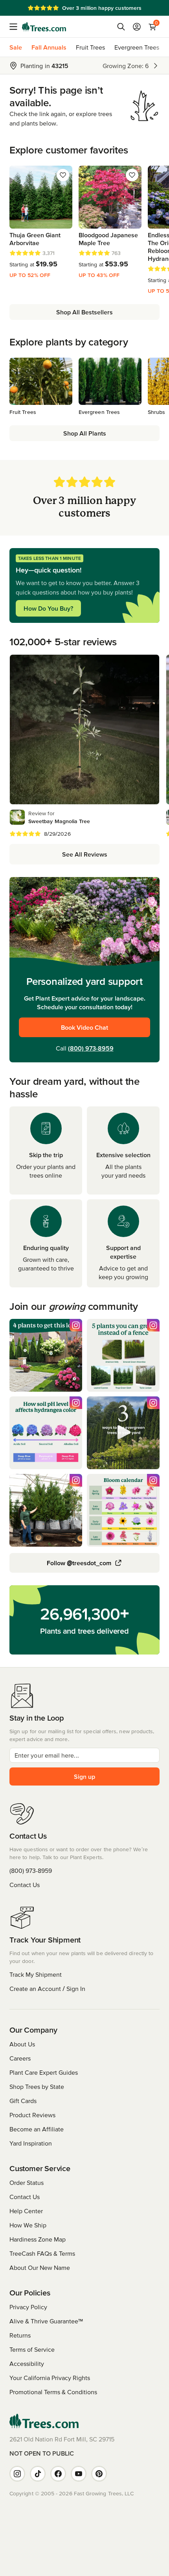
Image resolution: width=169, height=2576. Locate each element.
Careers (20, 2058)
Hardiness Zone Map (38, 2239)
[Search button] (121, 27)
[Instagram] (17, 2474)
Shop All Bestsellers (84, 312)
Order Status (27, 2183)
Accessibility (27, 2364)
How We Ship (28, 2225)
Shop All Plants (85, 433)
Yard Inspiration (31, 2143)
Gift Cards (23, 2101)
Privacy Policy (28, 2307)
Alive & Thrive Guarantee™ (46, 2321)
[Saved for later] (63, 175)
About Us (22, 2044)
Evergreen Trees (137, 47)
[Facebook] (58, 2474)
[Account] (137, 27)
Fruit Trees (90, 47)
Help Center (26, 2211)
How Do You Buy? (48, 608)
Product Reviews (32, 2115)
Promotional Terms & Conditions (53, 2392)
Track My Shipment (36, 1974)
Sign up (84, 1776)
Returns (20, 2335)
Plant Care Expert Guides (44, 2072)
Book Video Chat (84, 1027)
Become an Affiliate (37, 2129)
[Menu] (16, 27)
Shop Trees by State (37, 2087)
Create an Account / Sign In (47, 1989)
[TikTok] (38, 2474)
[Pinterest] (99, 2474)
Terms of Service (32, 2349)
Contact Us (25, 1885)
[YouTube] (79, 2474)
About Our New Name (40, 2268)
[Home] (44, 27)
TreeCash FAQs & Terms (42, 2253)
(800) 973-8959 (91, 1048)
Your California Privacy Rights (50, 2378)
